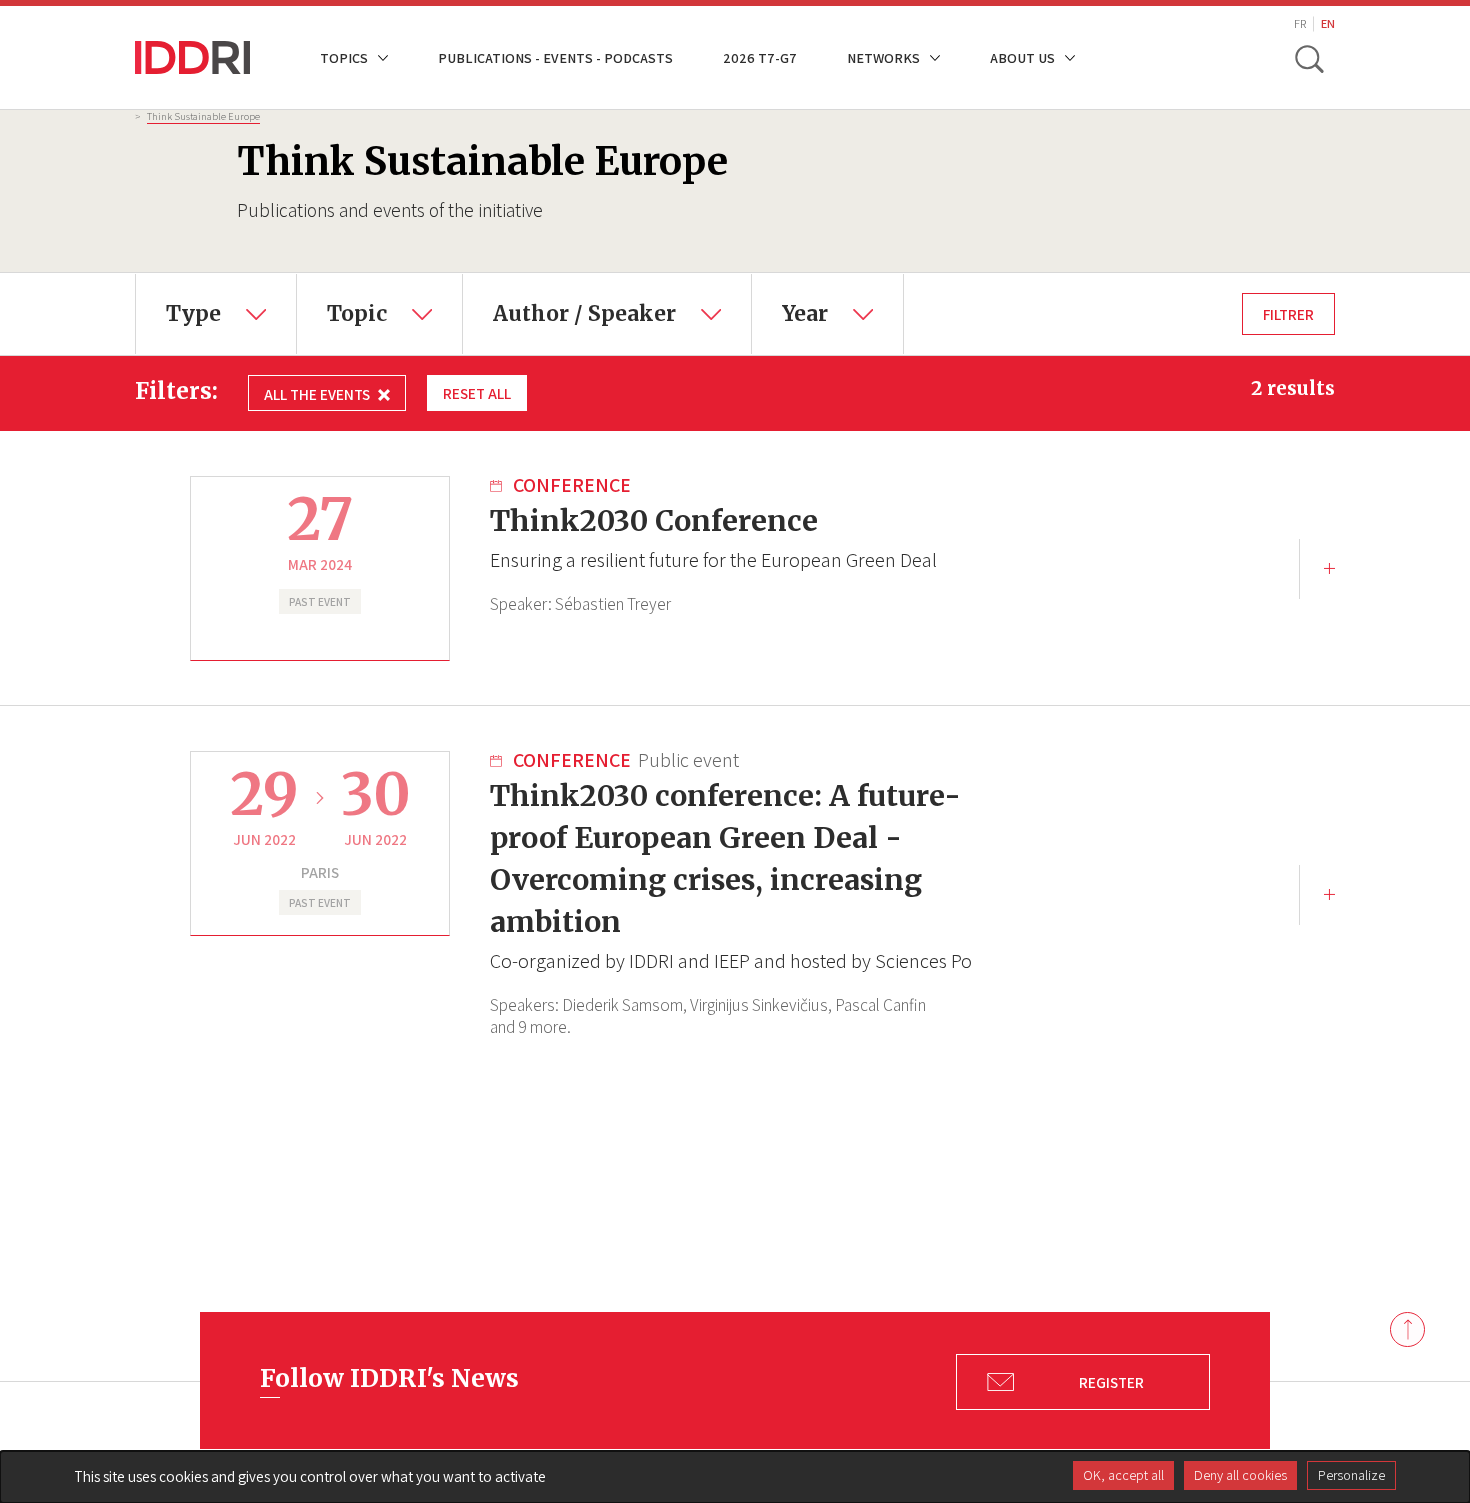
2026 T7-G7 (760, 57)
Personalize (1351, 1475)
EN (1328, 23)
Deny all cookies (1240, 1475)
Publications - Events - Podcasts (555, 57)
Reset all (477, 393)
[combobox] (216, 314)
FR (1300, 23)
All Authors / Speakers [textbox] (562, 288)
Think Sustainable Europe (203, 116)
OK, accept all (1123, 1475)
